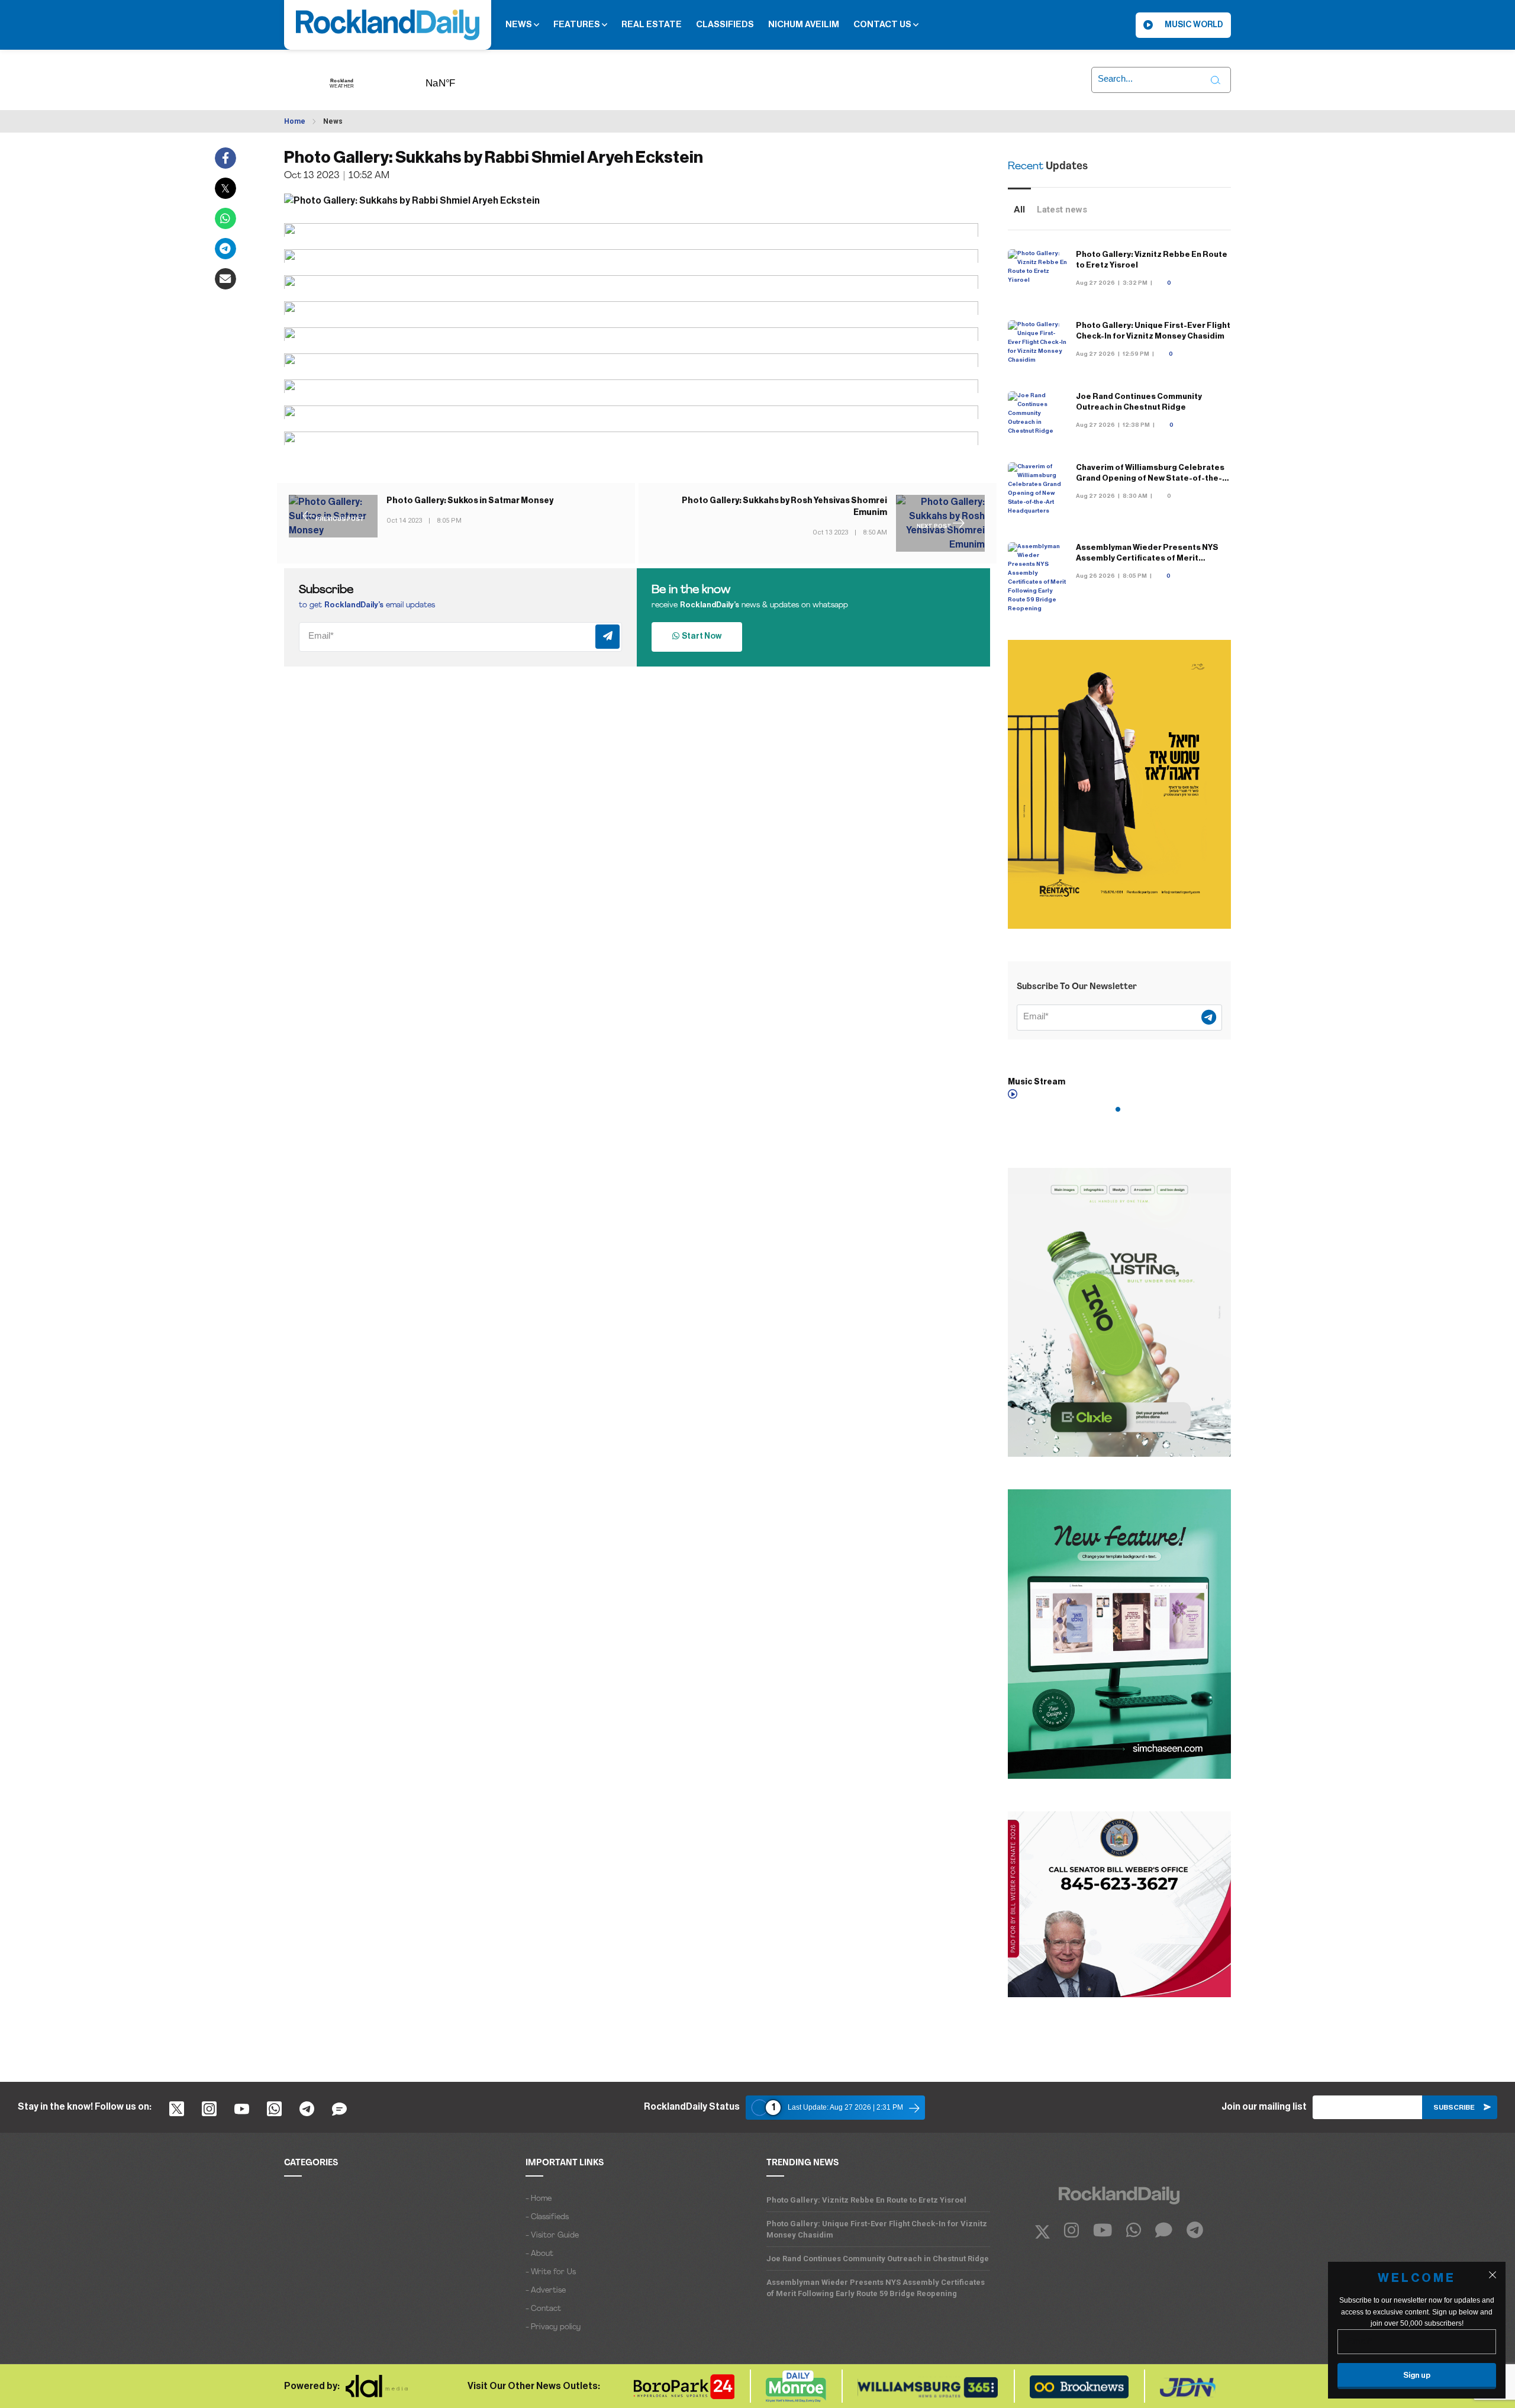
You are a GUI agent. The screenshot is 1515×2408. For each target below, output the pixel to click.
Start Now (700, 636)
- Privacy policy (553, 2327)
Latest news (1062, 210)
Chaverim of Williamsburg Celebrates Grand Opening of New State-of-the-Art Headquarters (1150, 478)
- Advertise (546, 2291)
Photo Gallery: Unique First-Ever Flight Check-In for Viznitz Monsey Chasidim (877, 2229)
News (520, 25)
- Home (539, 2199)
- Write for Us (551, 2272)
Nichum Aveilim (804, 25)
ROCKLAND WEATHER (459, 79)
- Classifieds (547, 2217)
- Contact (543, 2309)
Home (295, 121)
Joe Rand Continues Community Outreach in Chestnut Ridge (878, 2259)
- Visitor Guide (552, 2235)
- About (539, 2254)
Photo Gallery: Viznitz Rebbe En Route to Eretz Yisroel (866, 2200)
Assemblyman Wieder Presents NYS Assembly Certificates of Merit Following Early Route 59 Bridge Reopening (876, 2288)
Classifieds (725, 25)
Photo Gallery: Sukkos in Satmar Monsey (470, 501)
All (1019, 210)
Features (578, 25)
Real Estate (652, 25)
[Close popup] (1493, 2275)
